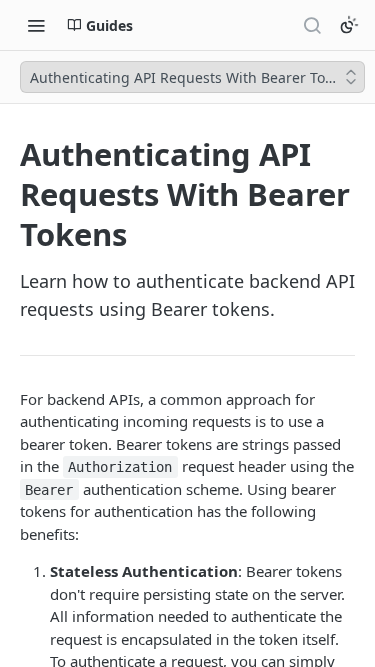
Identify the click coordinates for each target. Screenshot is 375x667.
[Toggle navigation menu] (36, 25)
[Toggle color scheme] (349, 25)
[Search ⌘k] (312, 25)
